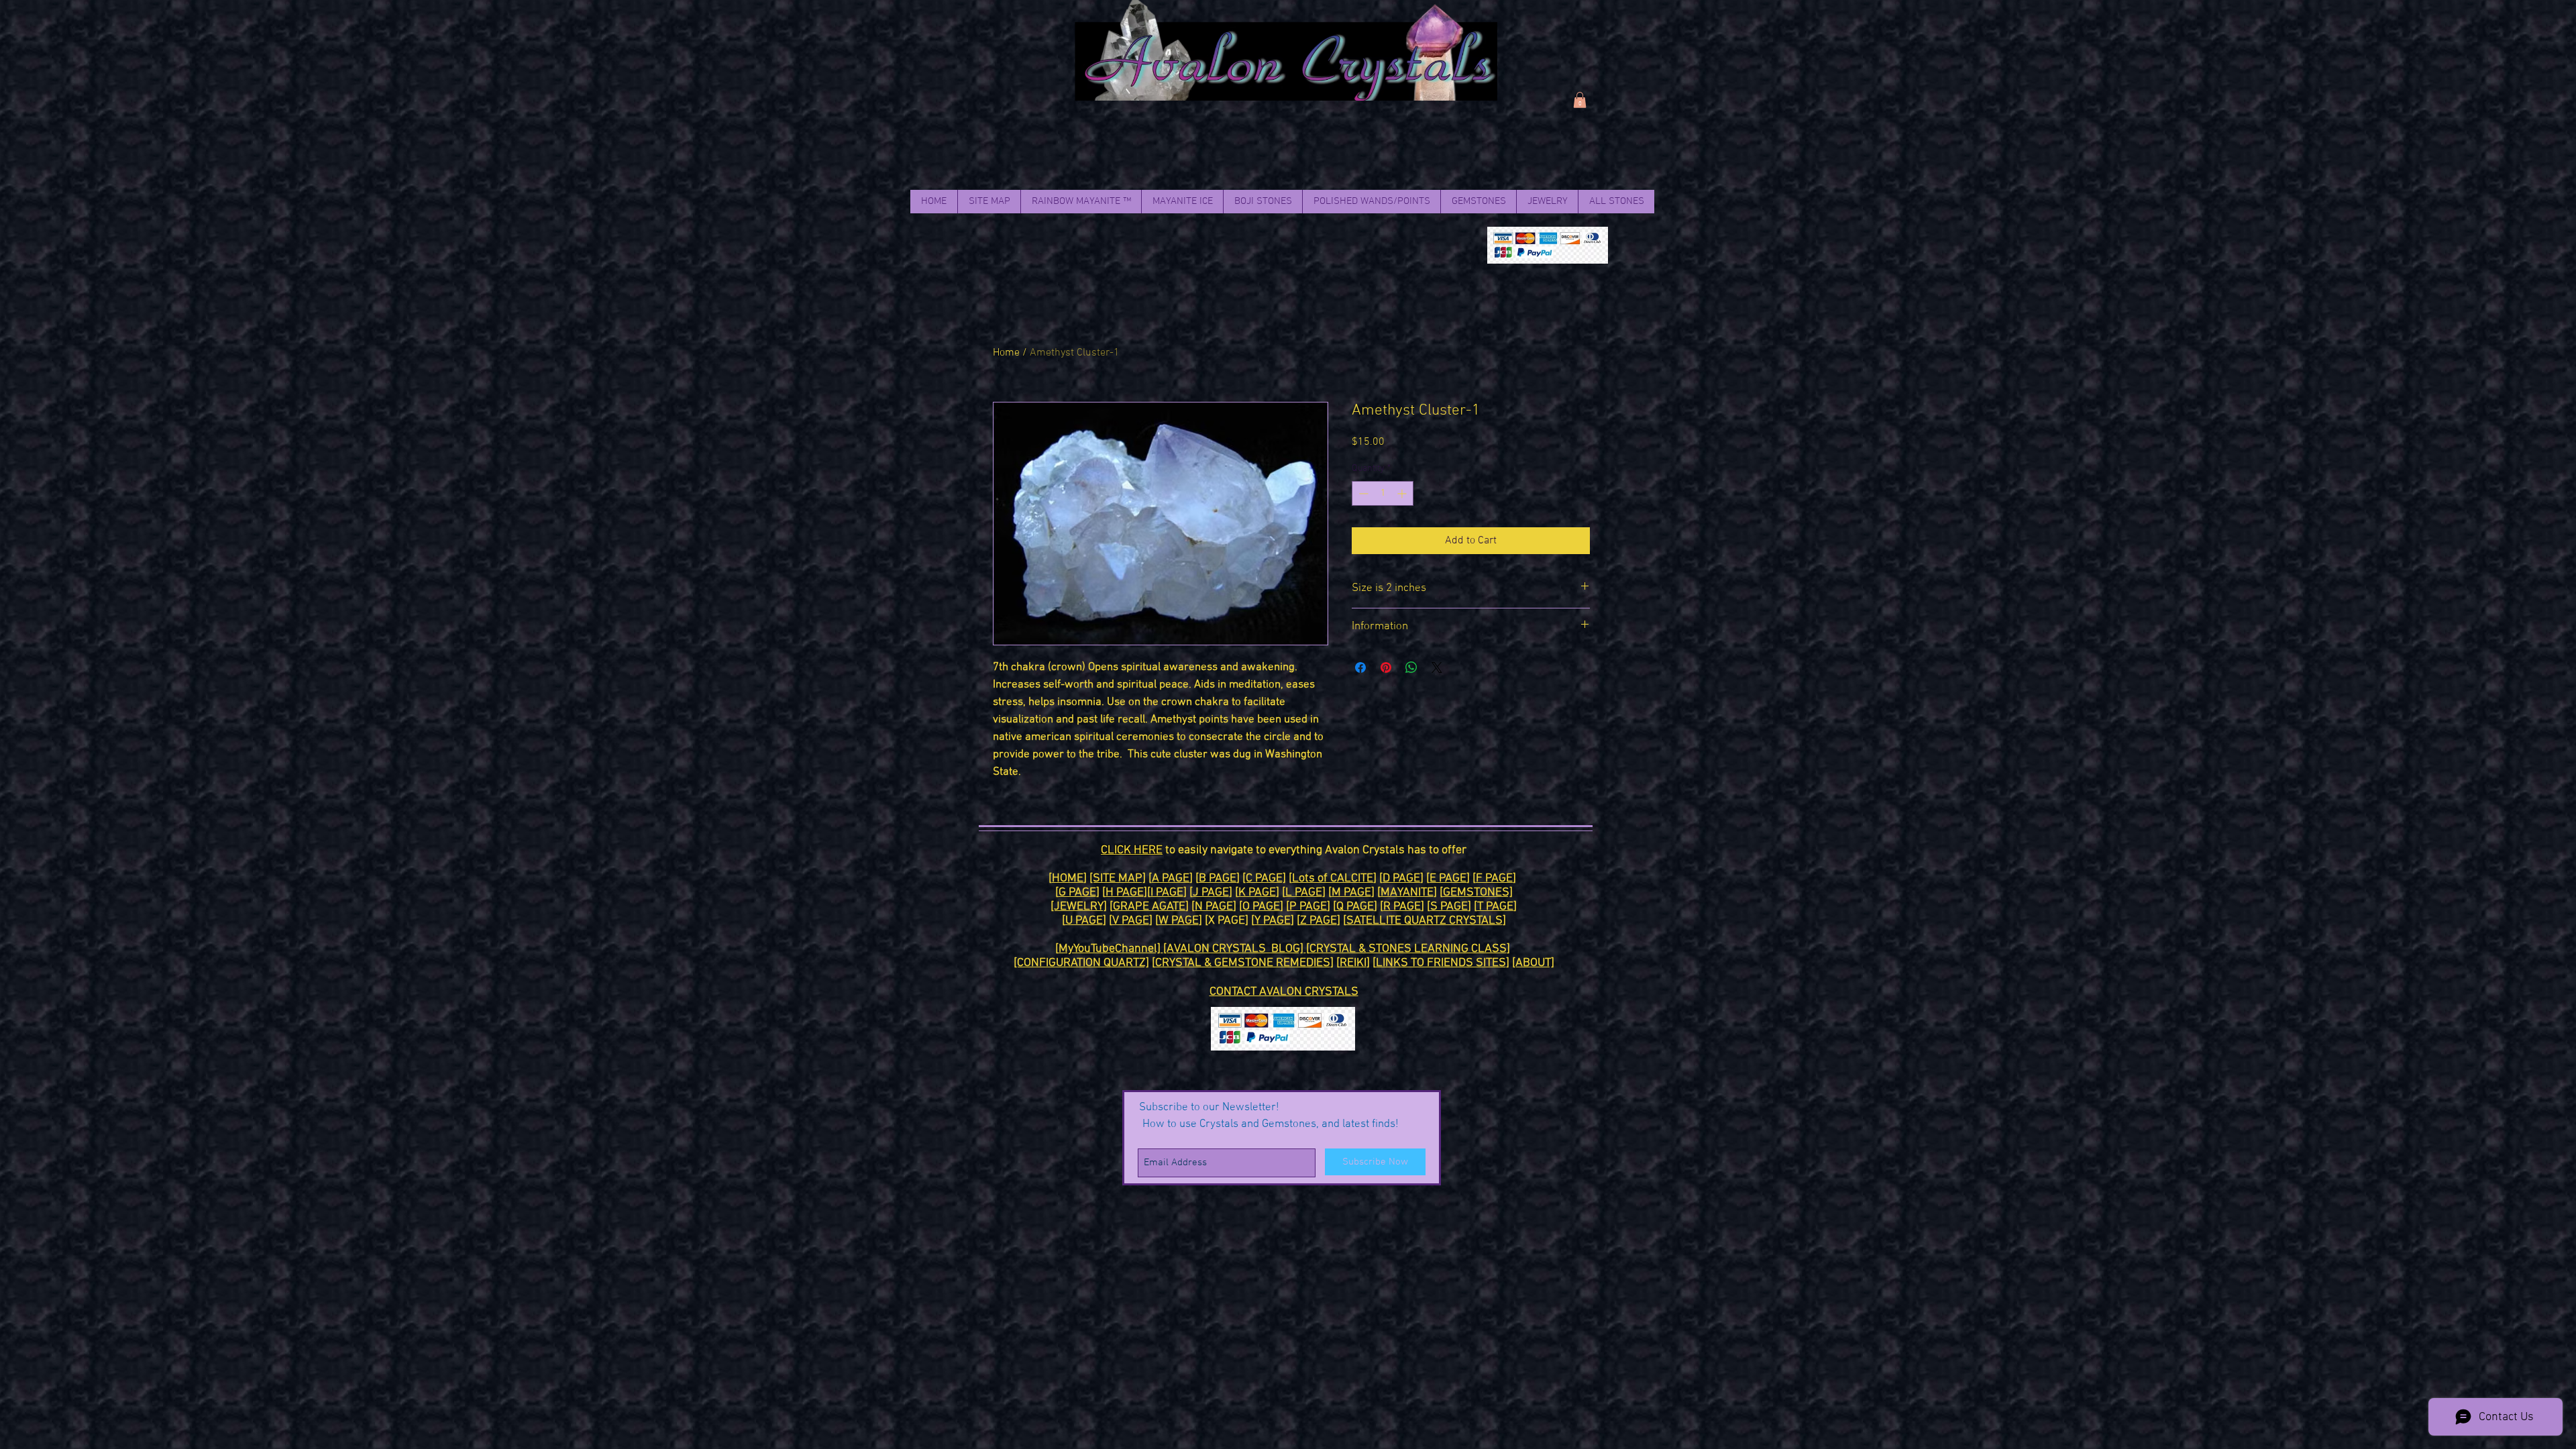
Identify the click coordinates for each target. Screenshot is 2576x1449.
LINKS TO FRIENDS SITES (1441, 963)
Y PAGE (1273, 921)
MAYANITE (1407, 893)
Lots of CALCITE (1333, 878)
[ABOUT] (1533, 963)
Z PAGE (1319, 921)
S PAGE (1449, 907)
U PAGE (1084, 921)
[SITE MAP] (1118, 878)
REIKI (1353, 963)
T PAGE (1495, 907)
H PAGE (1125, 893)
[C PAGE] (1264, 878)
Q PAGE (1355, 907)
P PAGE (1308, 907)
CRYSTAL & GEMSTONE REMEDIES (1243, 963)
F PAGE (1494, 878)
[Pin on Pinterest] (1386, 667)
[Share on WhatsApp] (1411, 667)
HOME (1068, 878)
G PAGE (1077, 893)
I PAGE (1167, 893)
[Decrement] (1362, 493)
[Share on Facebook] (1360, 667)
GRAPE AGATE (1149, 907)
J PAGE (1211, 893)
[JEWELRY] (1079, 907)
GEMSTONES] (1478, 893)
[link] (1580, 100)
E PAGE (1448, 878)
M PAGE (1351, 893)
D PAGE (1401, 878)
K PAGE (1257, 893)
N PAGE (1214, 907)
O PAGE (1261, 907)
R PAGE (1402, 907)
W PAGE (1179, 921)
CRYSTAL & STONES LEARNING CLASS (1408, 949)
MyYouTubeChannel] (1111, 949)
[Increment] (1403, 493)
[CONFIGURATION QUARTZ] (1081, 963)
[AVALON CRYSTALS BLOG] (1235, 949)
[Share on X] (1437, 667)
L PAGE (1304, 893)
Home (1006, 353)
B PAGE (1218, 878)
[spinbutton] (1383, 493)
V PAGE (1131, 921)
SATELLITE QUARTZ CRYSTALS (1425, 921)
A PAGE (1171, 878)
